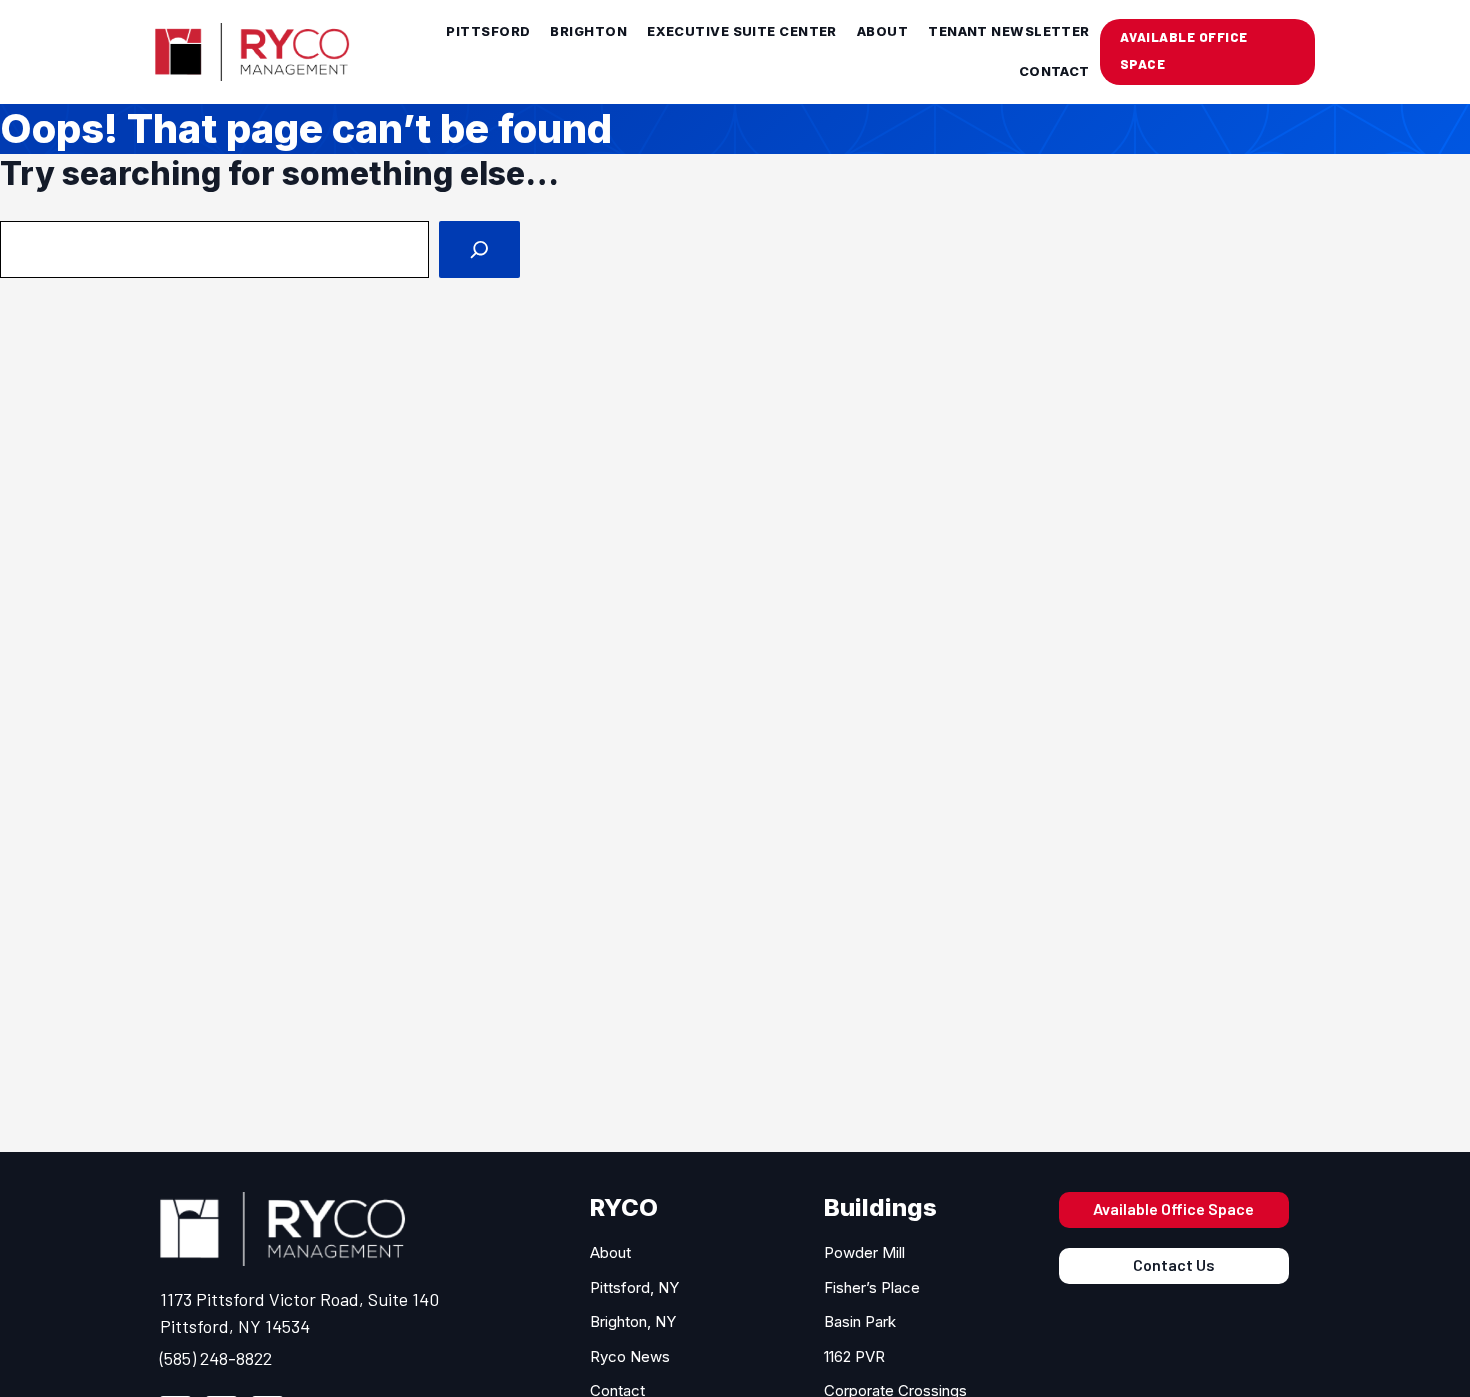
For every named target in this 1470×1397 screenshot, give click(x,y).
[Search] (479, 249)
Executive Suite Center (742, 31)
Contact (1054, 71)
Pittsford (488, 31)
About (882, 31)
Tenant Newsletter (1009, 31)
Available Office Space (1173, 1208)
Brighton (588, 31)
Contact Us (1174, 1264)
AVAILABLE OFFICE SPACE (1184, 50)
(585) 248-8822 (216, 1358)
